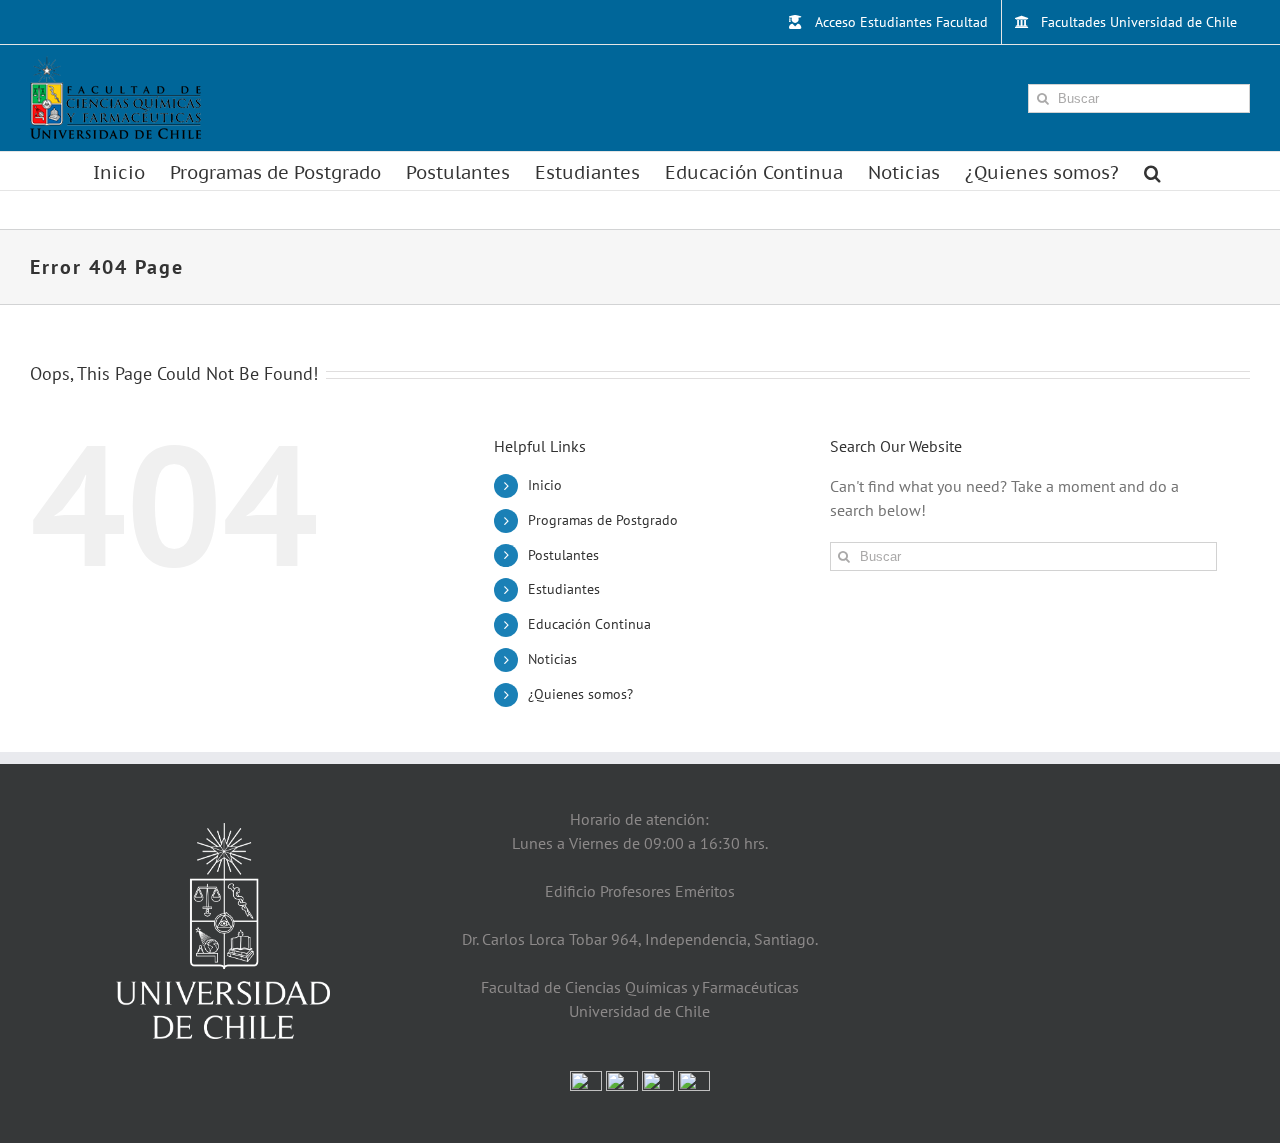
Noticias (552, 659)
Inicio (545, 485)
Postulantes (563, 555)
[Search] (1153, 171)
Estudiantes (564, 589)
